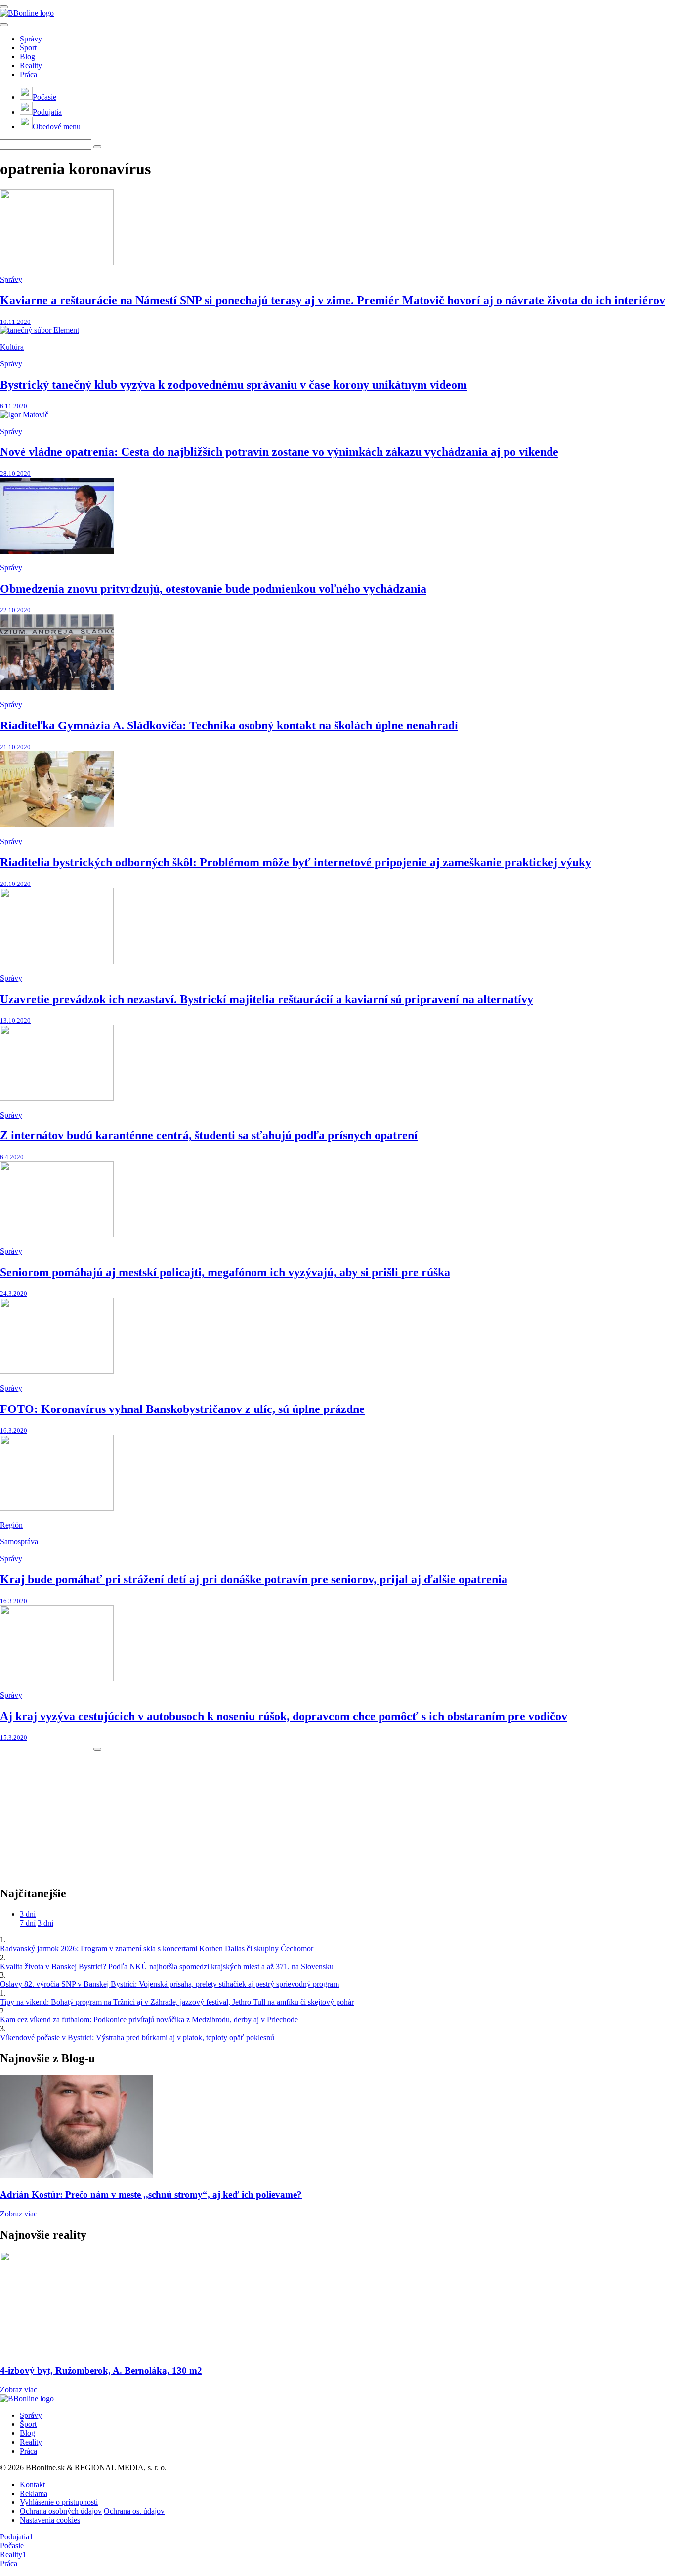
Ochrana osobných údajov (61, 2511)
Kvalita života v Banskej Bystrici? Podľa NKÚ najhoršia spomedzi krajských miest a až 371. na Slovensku (167, 1966)
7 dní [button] (28, 1923)
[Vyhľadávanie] (97, 147)
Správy (31, 39)
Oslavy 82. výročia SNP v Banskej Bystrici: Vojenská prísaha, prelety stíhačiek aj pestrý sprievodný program (169, 1984)
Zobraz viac (19, 2214)
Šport (28, 48)
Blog (27, 57)
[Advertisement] (74, 1814)
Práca (28, 74)
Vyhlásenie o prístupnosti (59, 2502)
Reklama (34, 2493)
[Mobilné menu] (4, 7)
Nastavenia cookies (50, 2520)
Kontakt (32, 2484)
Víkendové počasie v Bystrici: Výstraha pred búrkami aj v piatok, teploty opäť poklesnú (137, 2037)
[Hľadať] (4, 25)
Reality (31, 65)
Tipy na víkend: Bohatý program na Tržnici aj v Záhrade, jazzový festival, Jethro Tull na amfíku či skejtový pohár (177, 2002)
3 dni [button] (28, 1914)
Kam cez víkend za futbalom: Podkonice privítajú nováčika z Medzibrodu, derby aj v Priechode (149, 2020)
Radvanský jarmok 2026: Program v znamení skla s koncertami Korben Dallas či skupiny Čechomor (157, 1949)
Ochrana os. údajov (134, 2511)
